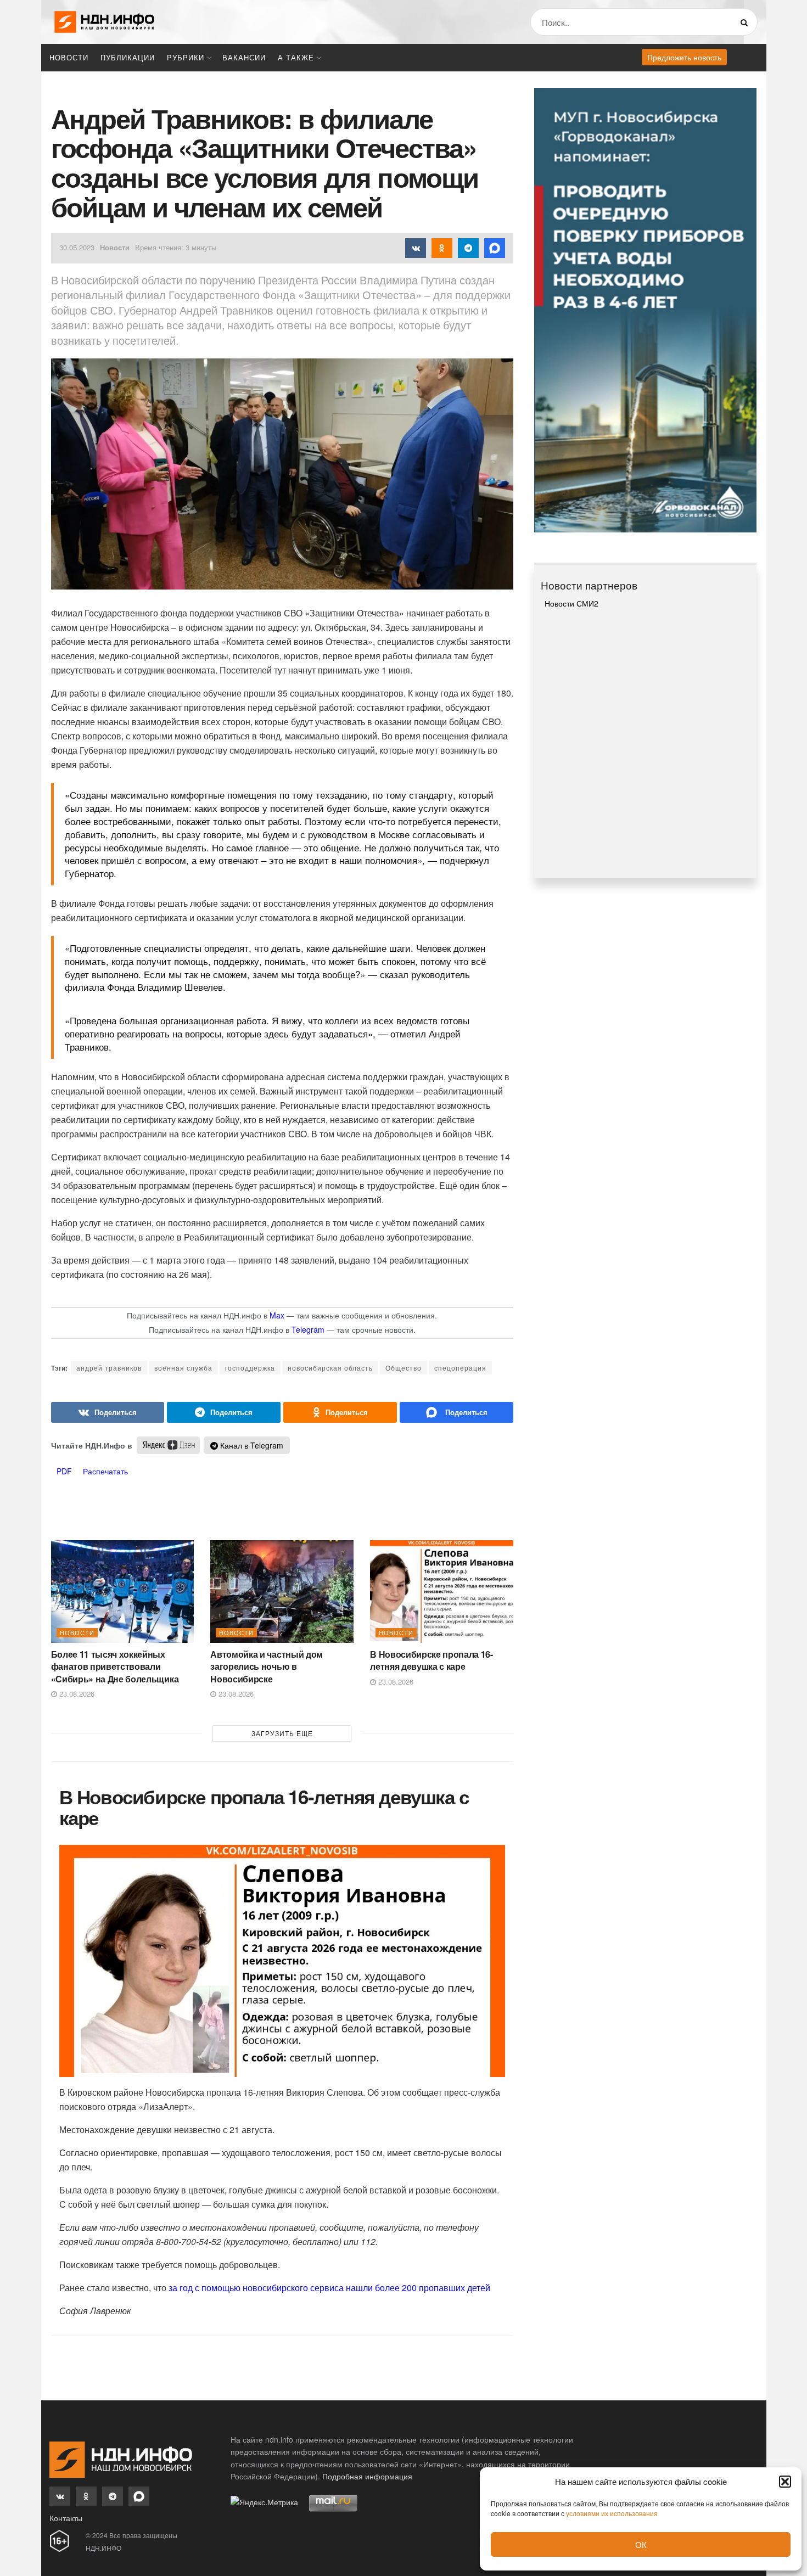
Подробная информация (367, 2476)
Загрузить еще (282, 1733)
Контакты (66, 2518)
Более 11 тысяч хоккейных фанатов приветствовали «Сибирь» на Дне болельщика (115, 1666)
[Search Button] (746, 22)
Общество (403, 1368)
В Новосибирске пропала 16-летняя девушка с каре (431, 1660)
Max (277, 1315)
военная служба (183, 1368)
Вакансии (244, 57)
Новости (69, 57)
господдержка (250, 1368)
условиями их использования (612, 2513)
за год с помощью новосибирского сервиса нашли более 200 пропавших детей (329, 2288)
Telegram (308, 1329)
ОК (641, 2544)
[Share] (108, 1412)
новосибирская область (330, 1368)
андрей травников (109, 1368)
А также (296, 57)
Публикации (128, 57)
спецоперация (460, 1368)
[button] (785, 2482)
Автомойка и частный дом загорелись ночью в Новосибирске (267, 1666)
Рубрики (186, 57)
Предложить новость (684, 57)
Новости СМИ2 (571, 603)
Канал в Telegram (251, 1445)
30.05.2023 (77, 247)
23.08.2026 (76, 1694)
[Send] (456, 1412)
